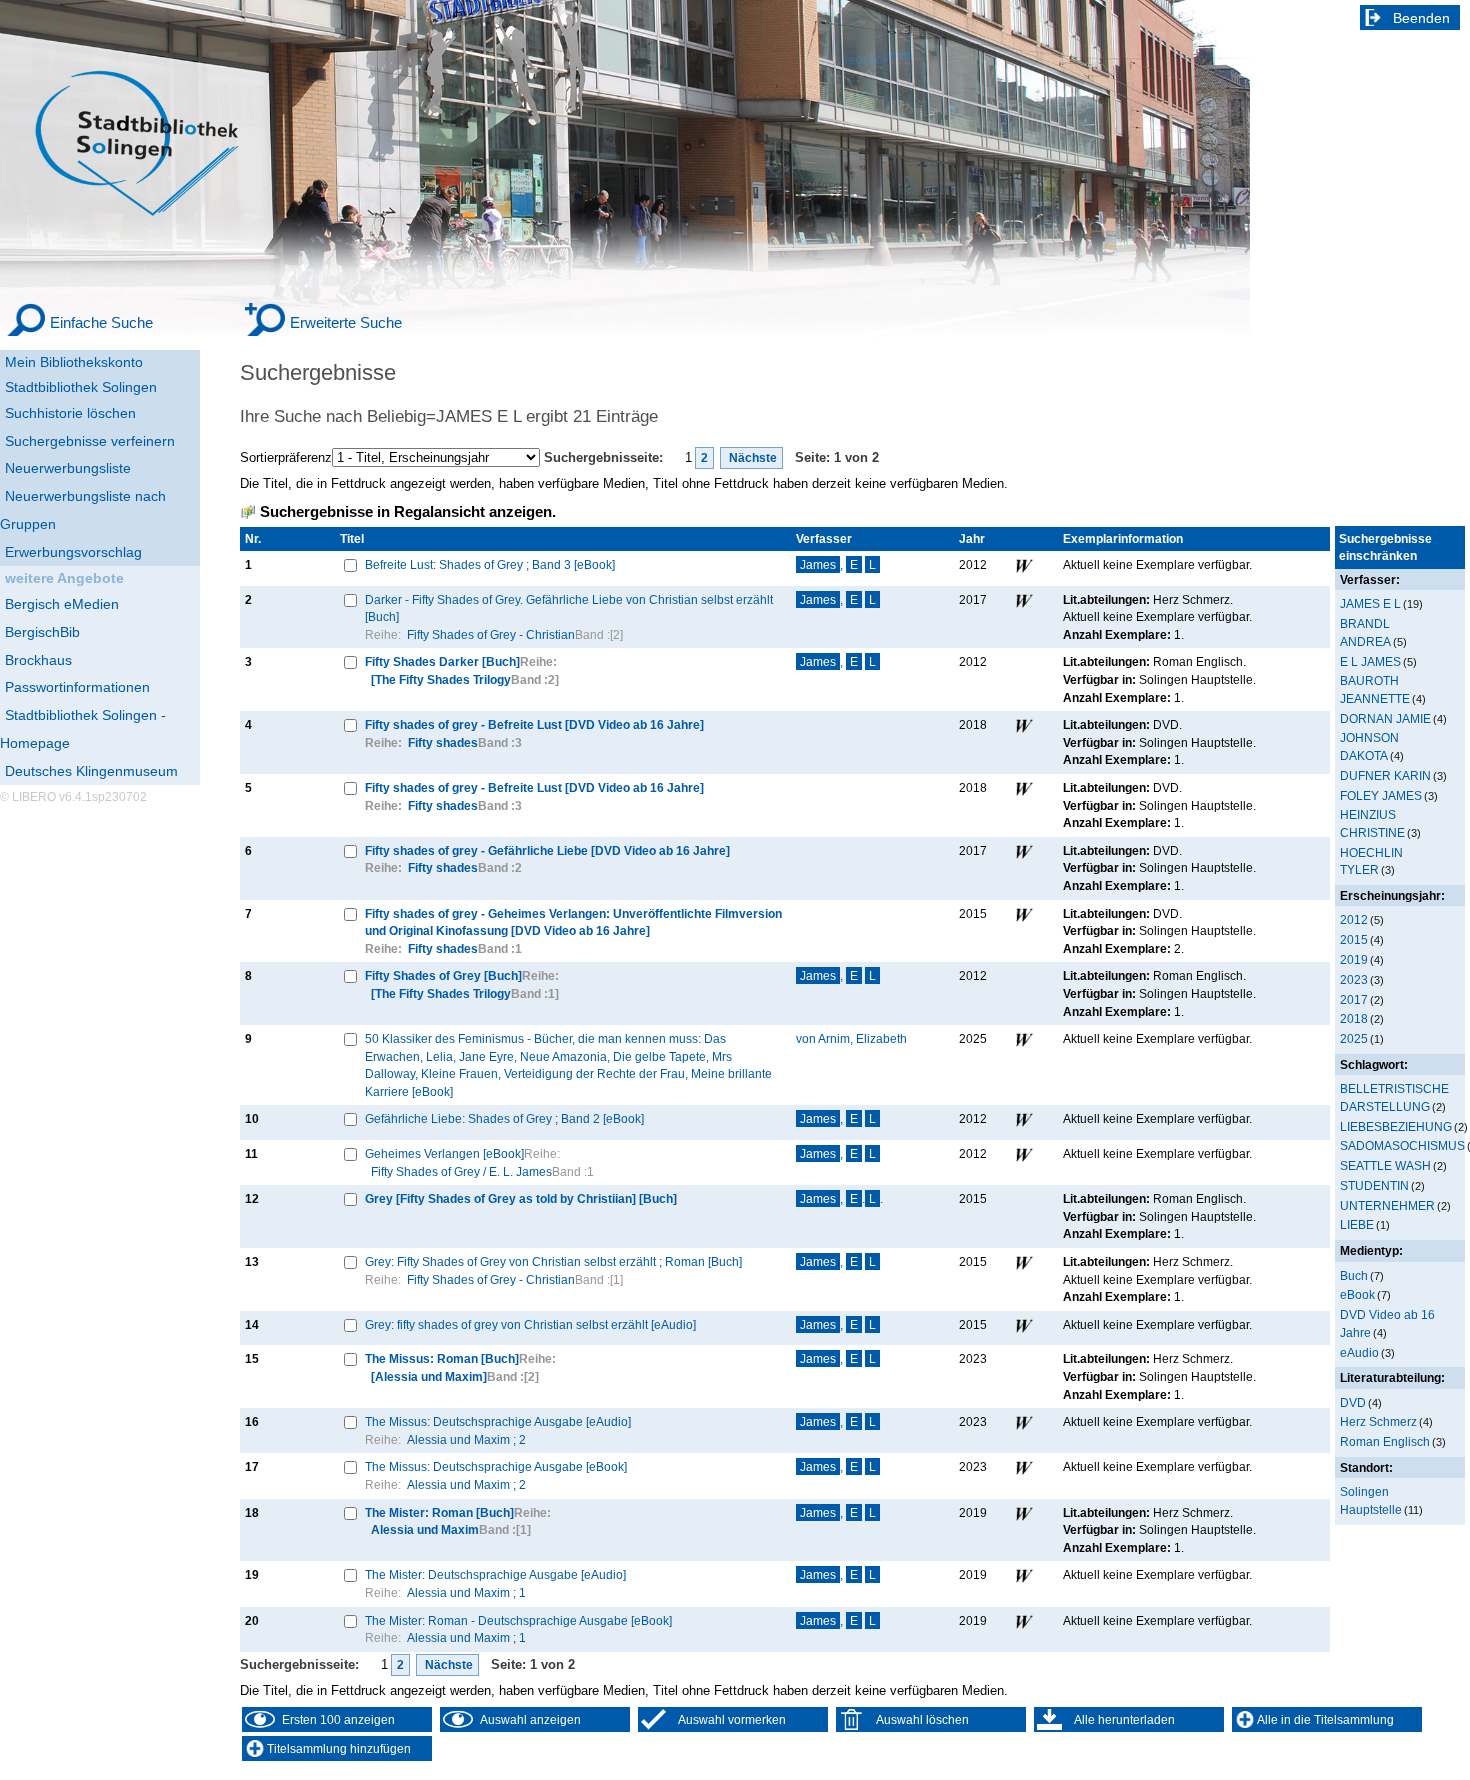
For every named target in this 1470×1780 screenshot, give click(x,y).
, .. (841, 1198)
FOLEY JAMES (1381, 795)
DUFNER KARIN (1385, 775)
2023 (1354, 979)
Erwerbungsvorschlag (73, 552)
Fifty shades (443, 742)
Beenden (1421, 18)
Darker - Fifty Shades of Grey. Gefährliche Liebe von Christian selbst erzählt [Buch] (569, 608)
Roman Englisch (1385, 1441)
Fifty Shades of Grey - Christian (491, 634)
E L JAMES (1370, 661)
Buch (1354, 1275)
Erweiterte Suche (346, 322)
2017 (1354, 999)
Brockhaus (38, 660)
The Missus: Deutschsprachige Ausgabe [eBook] (496, 1466)
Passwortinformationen (77, 687)
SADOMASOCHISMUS (1402, 1145)
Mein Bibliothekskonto (74, 362)
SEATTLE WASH (1385, 1165)
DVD (1353, 1402)
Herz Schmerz (1378, 1421)
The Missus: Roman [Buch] (442, 1358)
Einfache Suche (101, 322)
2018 (1354, 1018)
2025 (1354, 1038)
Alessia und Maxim (425, 1529)
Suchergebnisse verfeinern (90, 441)
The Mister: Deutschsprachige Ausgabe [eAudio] (495, 1574)
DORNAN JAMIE (1385, 718)
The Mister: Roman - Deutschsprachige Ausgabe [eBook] (518, 1620)
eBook (1357, 1294)
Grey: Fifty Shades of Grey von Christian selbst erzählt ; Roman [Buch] (553, 1261)
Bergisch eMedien (62, 604)
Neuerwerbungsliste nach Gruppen (83, 510)
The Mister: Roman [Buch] (439, 1512)
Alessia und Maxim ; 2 (466, 1439)
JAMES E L (1370, 603)
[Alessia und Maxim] (429, 1376)
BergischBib (42, 632)
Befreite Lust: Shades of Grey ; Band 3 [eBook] (490, 564)
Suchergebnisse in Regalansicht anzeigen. (408, 512)
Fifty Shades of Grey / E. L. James (461, 1171)
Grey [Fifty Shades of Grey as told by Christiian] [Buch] (521, 1198)
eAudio (1359, 1352)
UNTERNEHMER (1387, 1205)
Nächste (751, 458)
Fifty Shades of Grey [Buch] (443, 975)
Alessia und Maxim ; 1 (466, 1592)
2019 (1354, 959)
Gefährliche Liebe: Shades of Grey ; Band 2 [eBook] (504, 1118)
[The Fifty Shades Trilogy (441, 679)
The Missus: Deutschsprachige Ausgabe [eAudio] (498, 1421)
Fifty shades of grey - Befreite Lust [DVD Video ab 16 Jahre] (534, 724)
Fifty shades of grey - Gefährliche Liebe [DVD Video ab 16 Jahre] (547, 850)
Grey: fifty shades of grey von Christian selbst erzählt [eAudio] (530, 1324)
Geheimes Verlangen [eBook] (444, 1153)
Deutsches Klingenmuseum (91, 771)
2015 (1354, 939)
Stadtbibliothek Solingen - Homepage (83, 729)
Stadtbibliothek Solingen (81, 387)
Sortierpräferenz (286, 457)
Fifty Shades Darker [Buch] (442, 661)
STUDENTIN (1374, 1185)
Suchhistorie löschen (70, 413)
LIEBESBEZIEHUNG (1396, 1126)
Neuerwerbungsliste (68, 468)
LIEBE (1357, 1224)
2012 (1354, 919)
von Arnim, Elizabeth (851, 1038)
